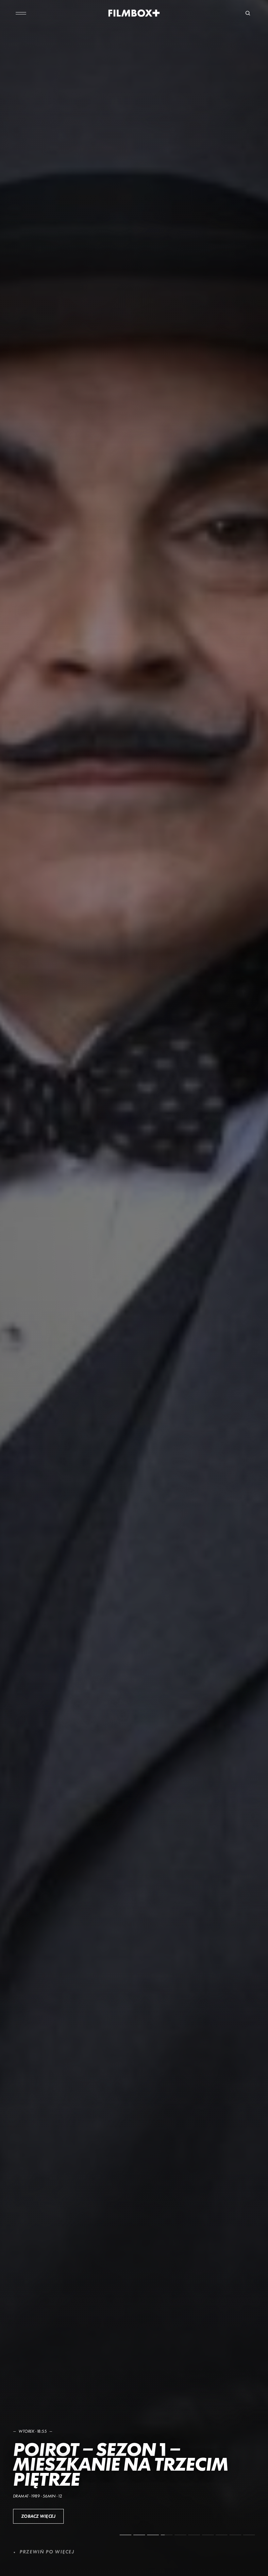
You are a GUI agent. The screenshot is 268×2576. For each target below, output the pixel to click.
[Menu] (21, 13)
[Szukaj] (248, 13)
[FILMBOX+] (134, 13)
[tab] (126, 2535)
